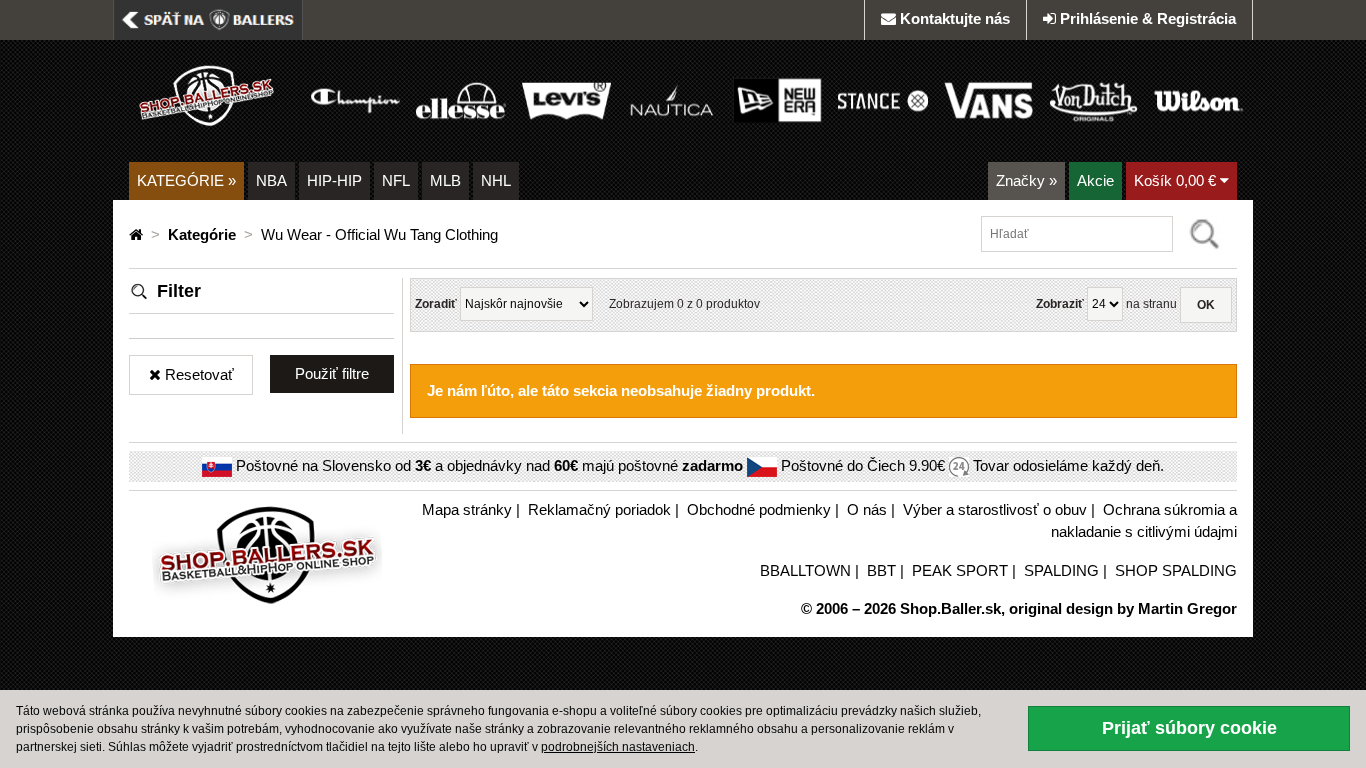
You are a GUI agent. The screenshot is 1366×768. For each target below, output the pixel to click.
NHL (496, 180)
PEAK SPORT (960, 570)
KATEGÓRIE (186, 180)
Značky (1026, 180)
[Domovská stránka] (138, 234)
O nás (867, 509)
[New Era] (777, 99)
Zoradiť (436, 304)
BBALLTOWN (805, 570)
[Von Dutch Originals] (1093, 99)
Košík (1175, 180)
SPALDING (1061, 570)
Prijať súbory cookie (1189, 728)
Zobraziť (1060, 304)
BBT (881, 570)
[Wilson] (1198, 99)
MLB (445, 180)
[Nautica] (671, 99)
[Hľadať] (1205, 234)
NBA (271, 180)
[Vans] (988, 99)
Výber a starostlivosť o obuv (995, 509)
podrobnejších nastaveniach (618, 747)
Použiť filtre (332, 373)
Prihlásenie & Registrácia (1148, 18)
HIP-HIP (334, 180)
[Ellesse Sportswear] (460, 99)
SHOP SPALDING (1176, 570)
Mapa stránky (467, 509)
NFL (396, 180)
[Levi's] (566, 99)
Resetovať (197, 374)
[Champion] (355, 99)
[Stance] (882, 99)
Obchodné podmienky (759, 509)
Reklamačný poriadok (599, 509)
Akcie (1095, 180)
